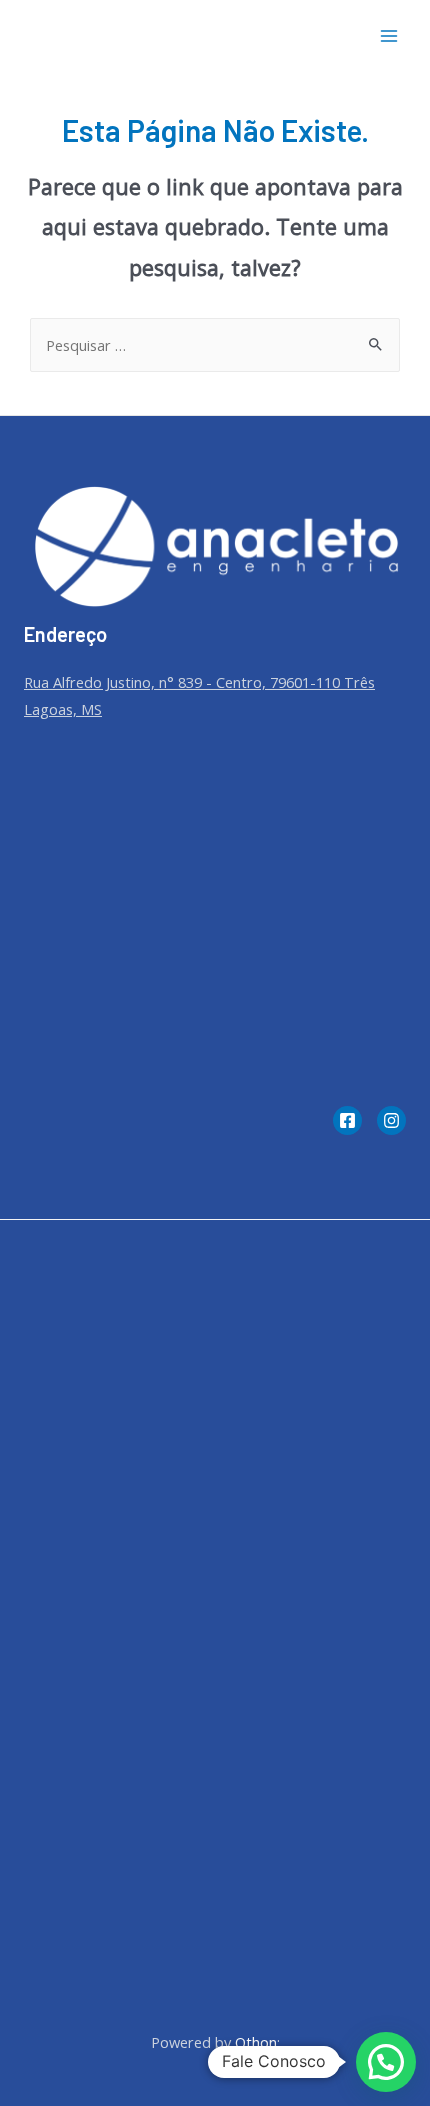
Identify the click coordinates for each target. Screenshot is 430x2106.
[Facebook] (347, 1120)
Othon (256, 2042)
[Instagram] (391, 1120)
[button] (386, 2062)
